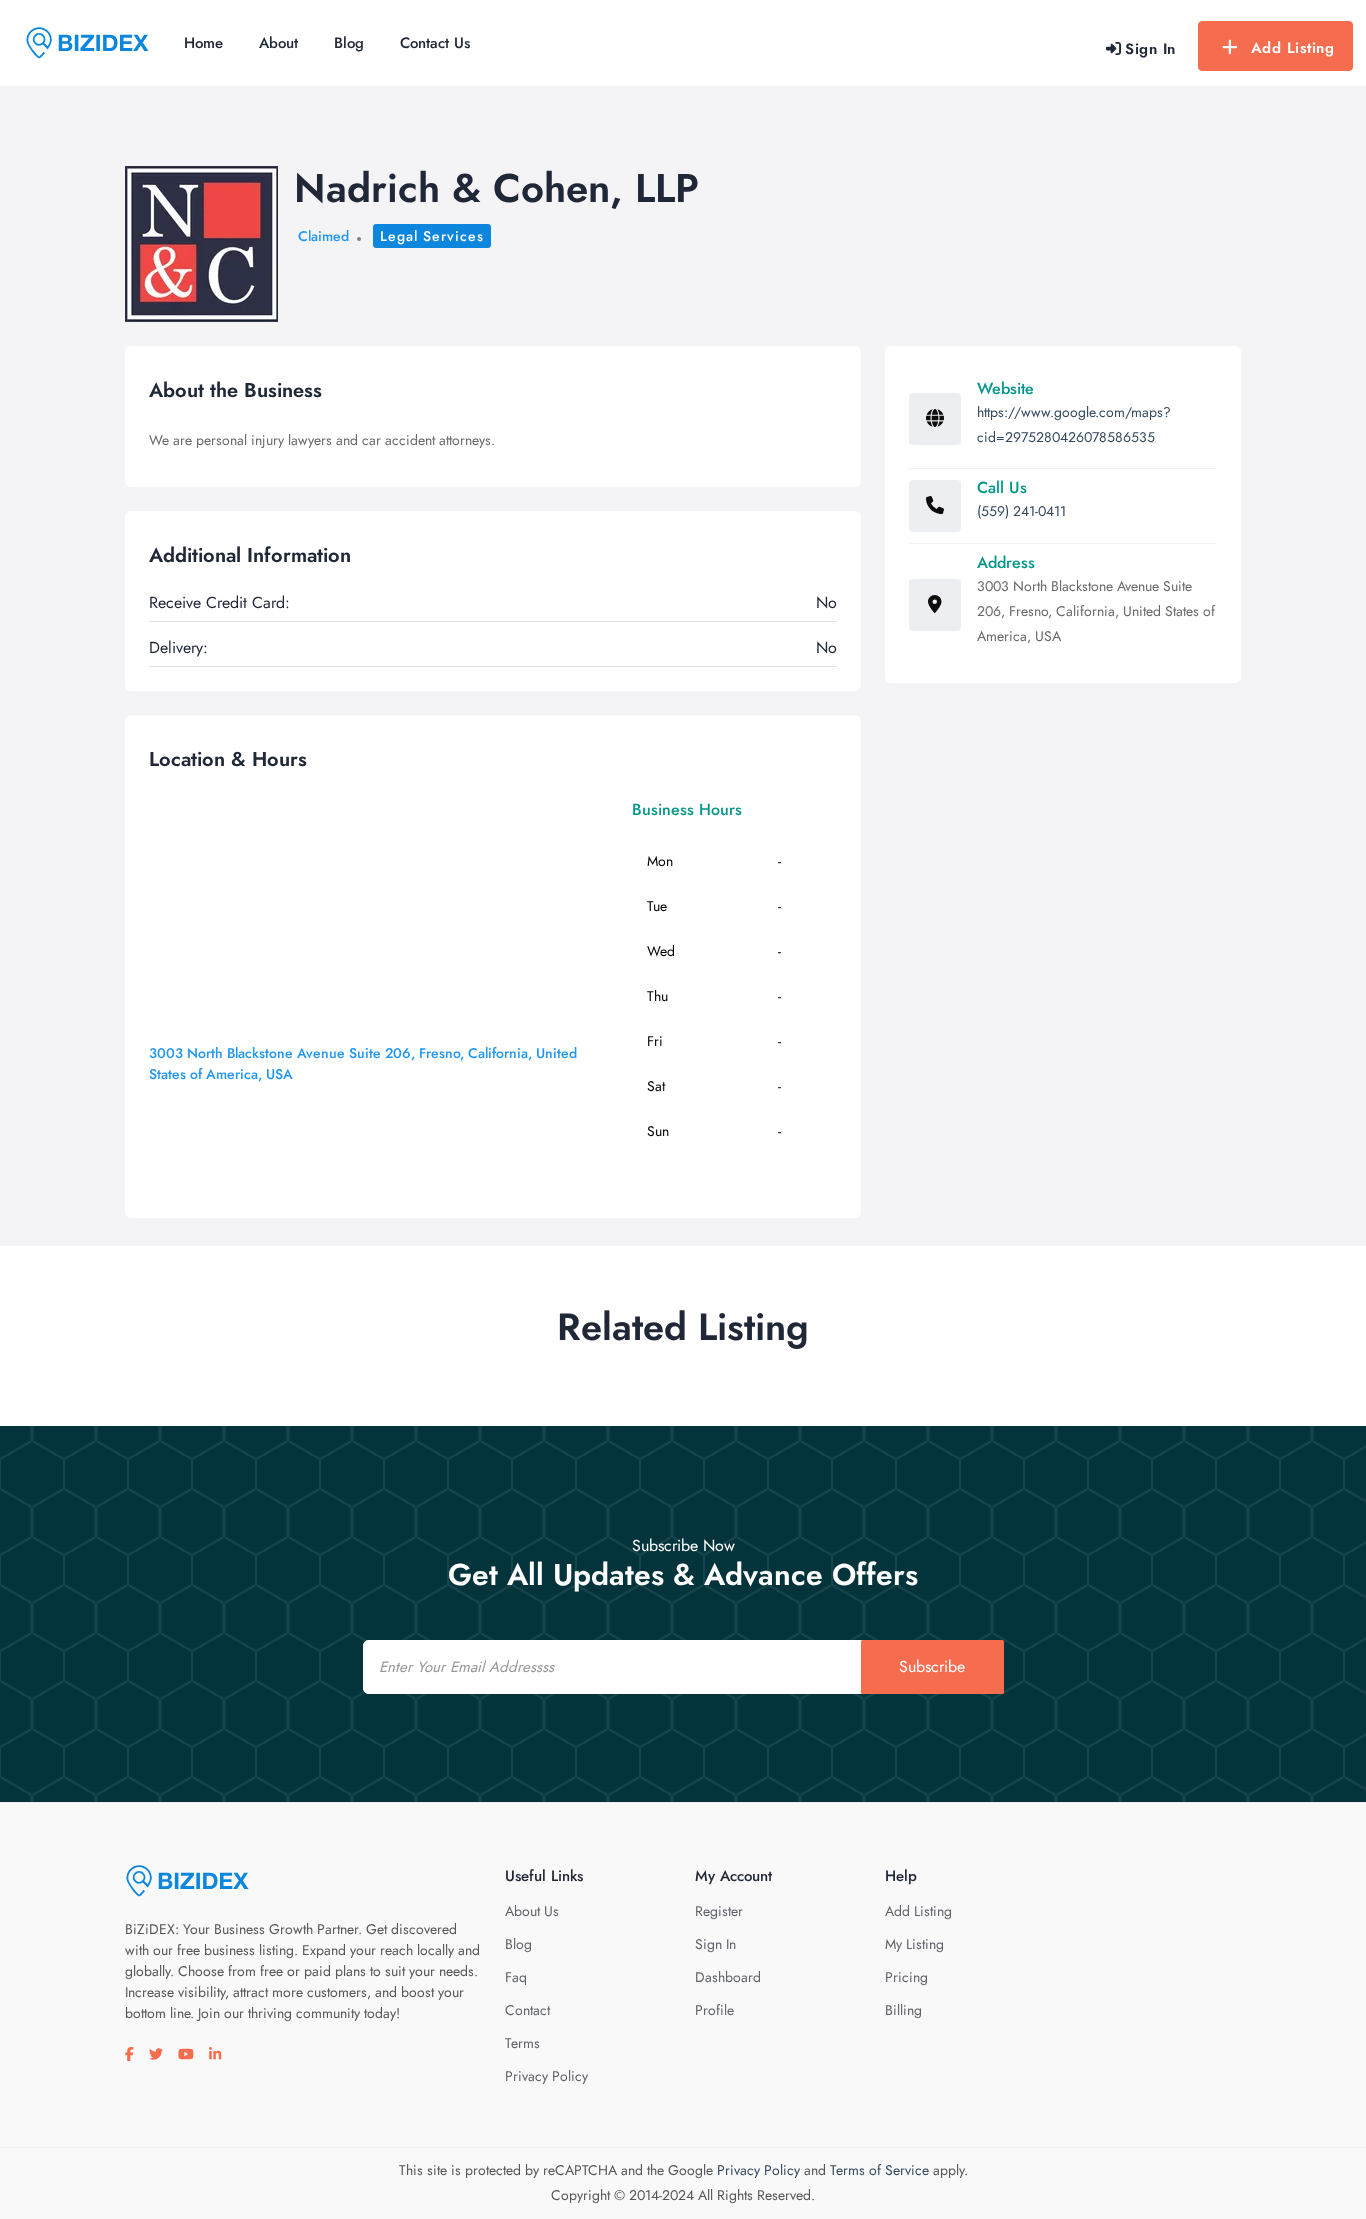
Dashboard (728, 1977)
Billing (903, 2010)
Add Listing (1293, 48)
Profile (714, 2010)
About (278, 43)
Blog (349, 43)
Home (203, 43)
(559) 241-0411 (1021, 511)
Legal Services (432, 236)
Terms (522, 2043)
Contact (527, 2010)
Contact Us (435, 43)
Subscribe (932, 1666)
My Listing (914, 1944)
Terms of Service (879, 2170)
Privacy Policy (546, 2076)
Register (719, 1911)
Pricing (906, 1977)
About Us (532, 1911)
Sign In (715, 1944)
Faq (516, 1977)
